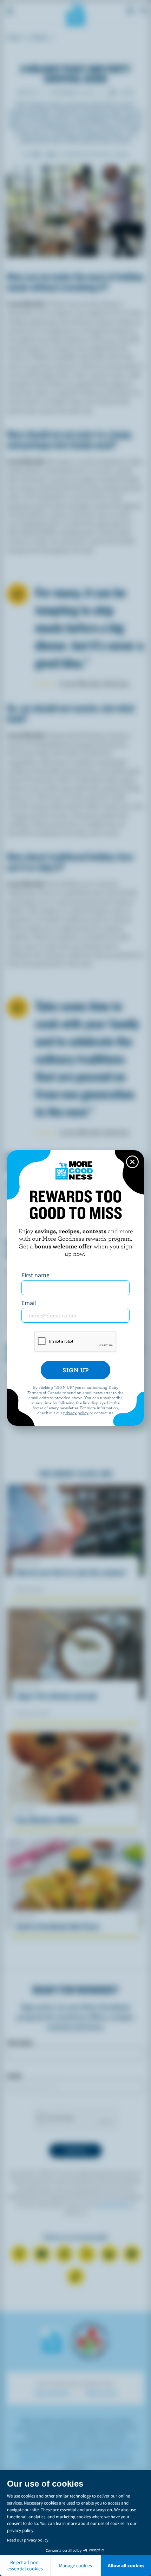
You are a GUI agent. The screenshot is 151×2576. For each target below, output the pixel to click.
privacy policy (76, 1412)
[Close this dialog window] (132, 1162)
